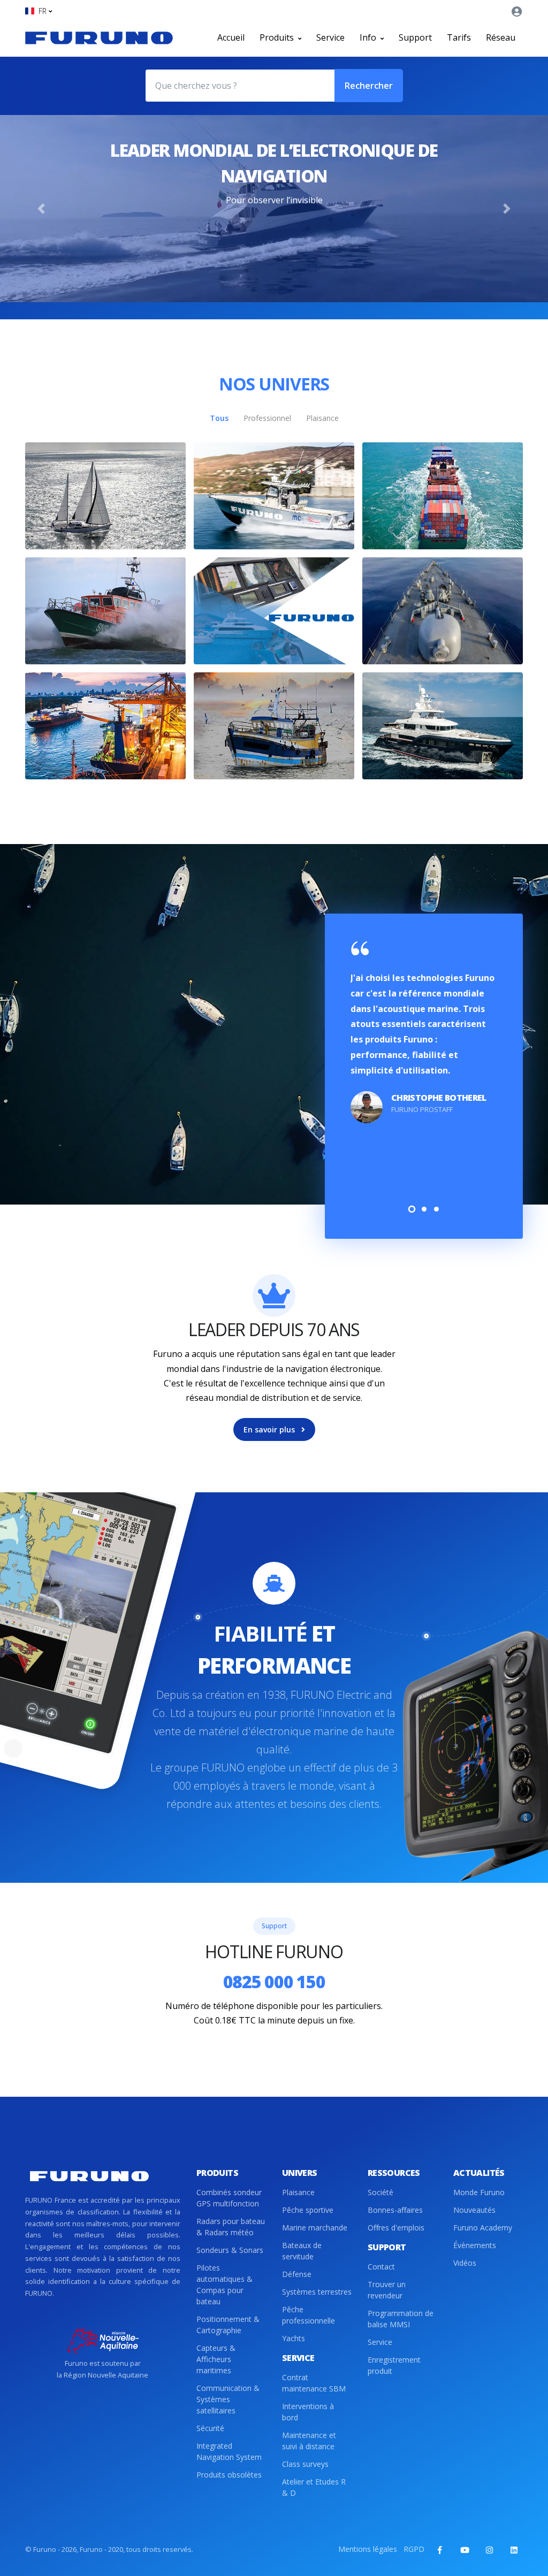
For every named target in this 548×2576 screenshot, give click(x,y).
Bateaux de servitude (302, 2251)
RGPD (414, 2549)
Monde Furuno (479, 2192)
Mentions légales (368, 2549)
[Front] (99, 37)
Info (369, 37)
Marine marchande (315, 2228)
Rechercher (369, 86)
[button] (39, 11)
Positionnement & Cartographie (228, 2325)
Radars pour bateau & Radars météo (231, 2227)
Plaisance (298, 2192)
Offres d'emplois (396, 2228)
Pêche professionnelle (309, 2315)
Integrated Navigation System (229, 2451)
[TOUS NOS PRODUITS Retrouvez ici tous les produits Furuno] (274, 611)
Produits (278, 37)
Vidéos (465, 2263)
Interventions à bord (308, 2412)
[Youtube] (465, 2550)
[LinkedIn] (514, 2550)
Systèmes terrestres (317, 2292)
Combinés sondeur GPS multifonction (229, 2198)
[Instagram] (489, 2550)
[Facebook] (440, 2550)
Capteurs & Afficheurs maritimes (216, 2359)
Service (330, 37)
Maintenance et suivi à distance (309, 2441)
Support (415, 37)
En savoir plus (270, 1429)
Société (380, 2192)
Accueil (231, 37)
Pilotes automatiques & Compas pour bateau (224, 2284)
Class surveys (305, 2464)
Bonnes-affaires (395, 2210)
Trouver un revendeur (387, 2290)
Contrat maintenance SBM (314, 2383)
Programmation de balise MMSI (401, 2319)
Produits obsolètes (229, 2475)
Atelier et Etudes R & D (314, 2487)
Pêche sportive (308, 2210)
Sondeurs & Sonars (230, 2250)
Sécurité (210, 2428)
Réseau (501, 37)
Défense (297, 2274)
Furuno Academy (483, 2228)
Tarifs (459, 37)
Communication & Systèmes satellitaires (228, 2399)
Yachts (294, 2338)
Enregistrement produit (394, 2365)
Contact (381, 2267)
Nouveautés (474, 2210)
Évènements (475, 2245)
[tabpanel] (424, 1033)
